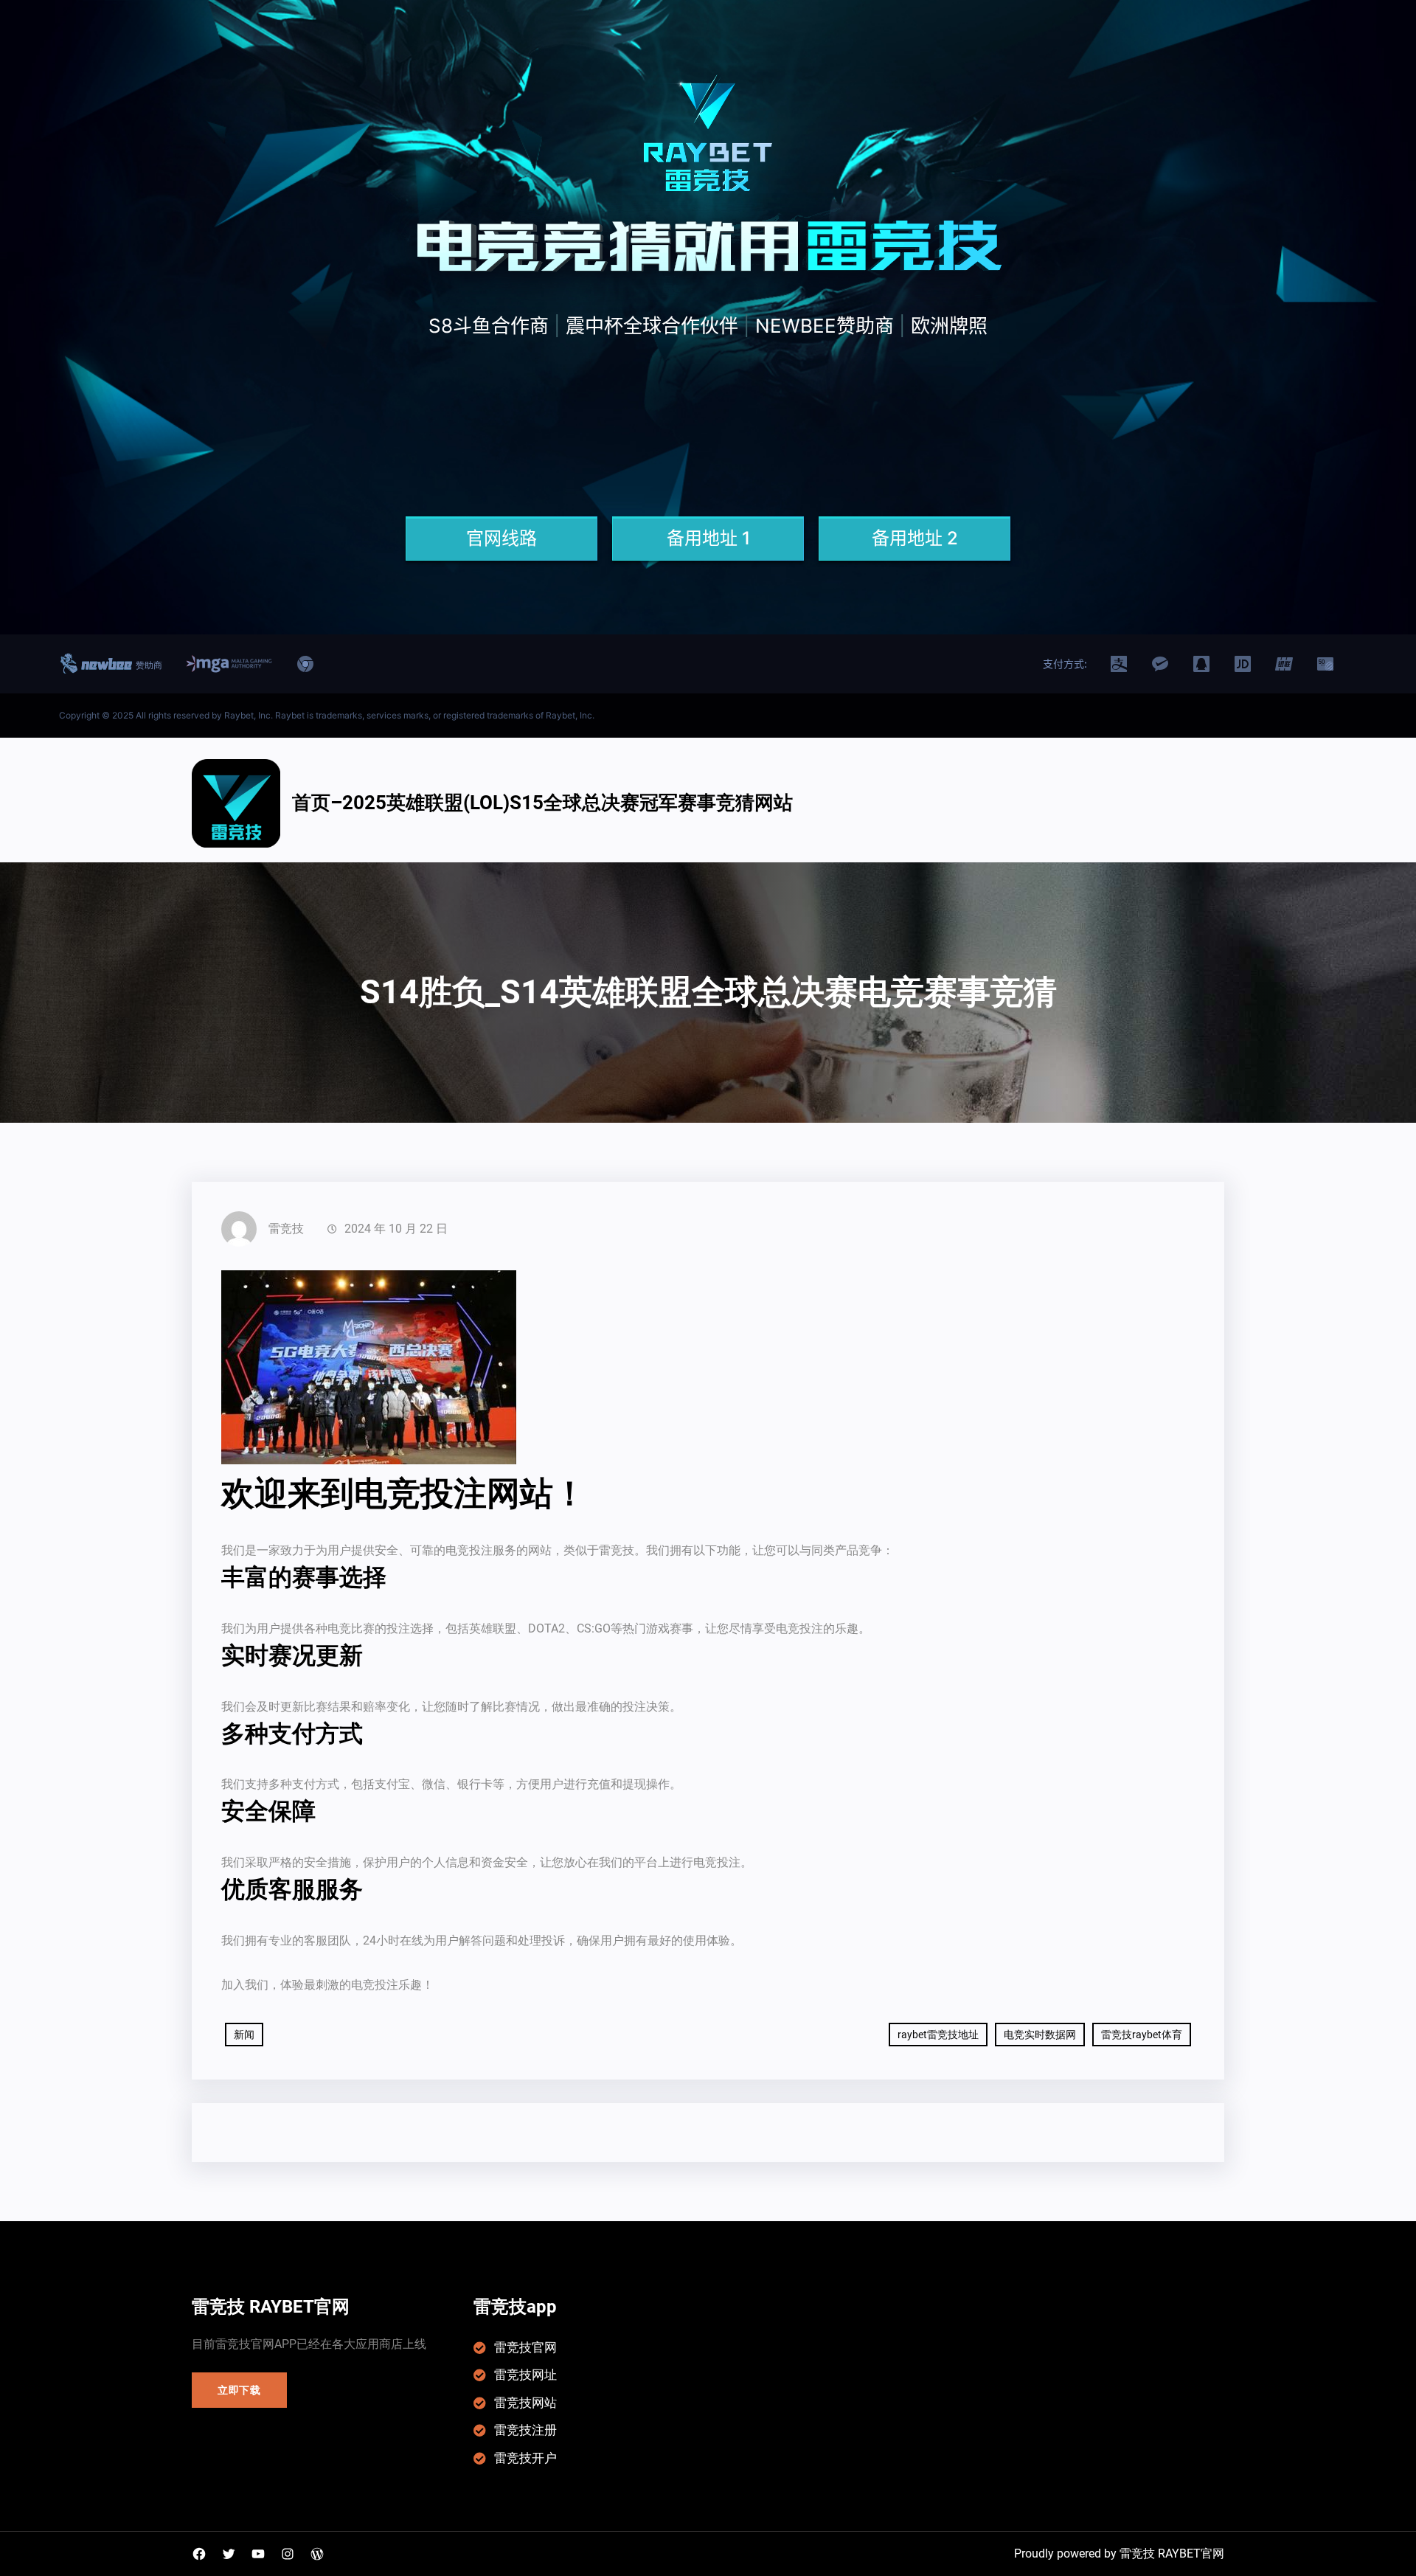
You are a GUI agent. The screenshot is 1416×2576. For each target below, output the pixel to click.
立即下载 (239, 2390)
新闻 (244, 2035)
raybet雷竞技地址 (938, 2035)
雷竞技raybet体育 (1142, 2035)
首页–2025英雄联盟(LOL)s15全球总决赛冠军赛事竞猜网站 (542, 803)
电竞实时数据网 (1040, 2035)
